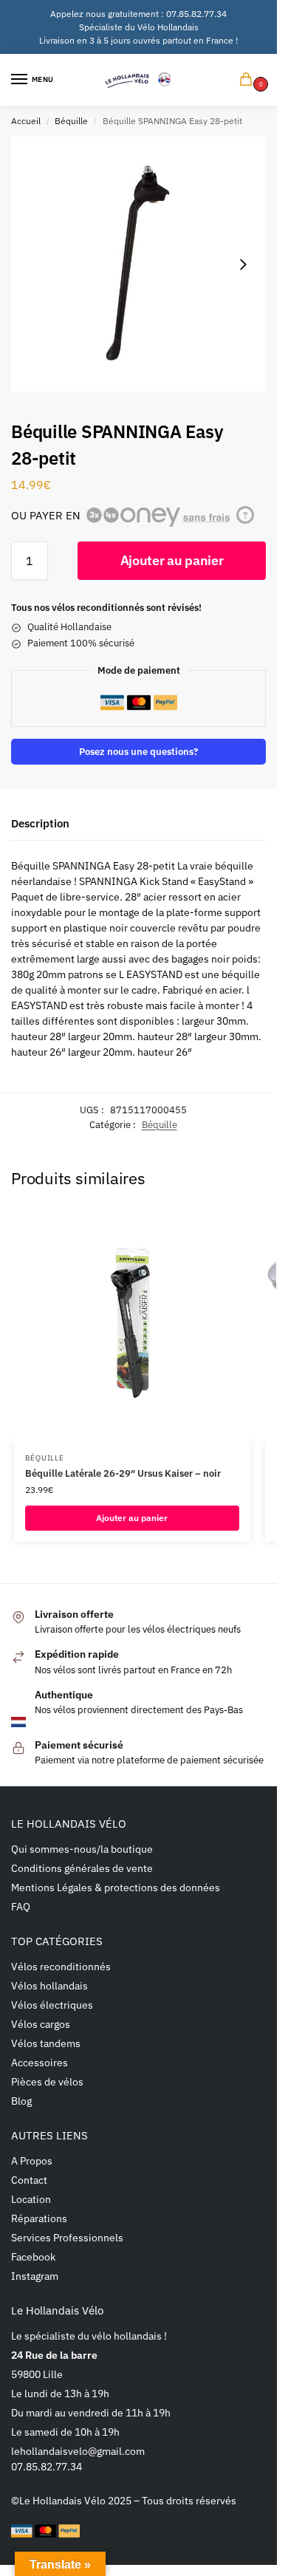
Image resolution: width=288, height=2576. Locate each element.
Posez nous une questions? (138, 751)
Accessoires (40, 2063)
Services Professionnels (67, 2238)
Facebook (33, 2257)
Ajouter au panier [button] (132, 1518)
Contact (29, 2180)
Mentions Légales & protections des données (116, 1887)
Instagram (35, 2276)
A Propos (32, 2161)
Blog (21, 2101)
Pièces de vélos (47, 2082)
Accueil (26, 121)
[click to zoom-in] (138, 264)
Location (31, 2199)
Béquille (71, 121)
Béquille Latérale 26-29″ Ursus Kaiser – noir (123, 1473)
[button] (249, 80)
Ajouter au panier (172, 560)
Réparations (39, 2218)
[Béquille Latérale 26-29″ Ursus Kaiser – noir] (132, 1324)
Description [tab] (40, 823)
